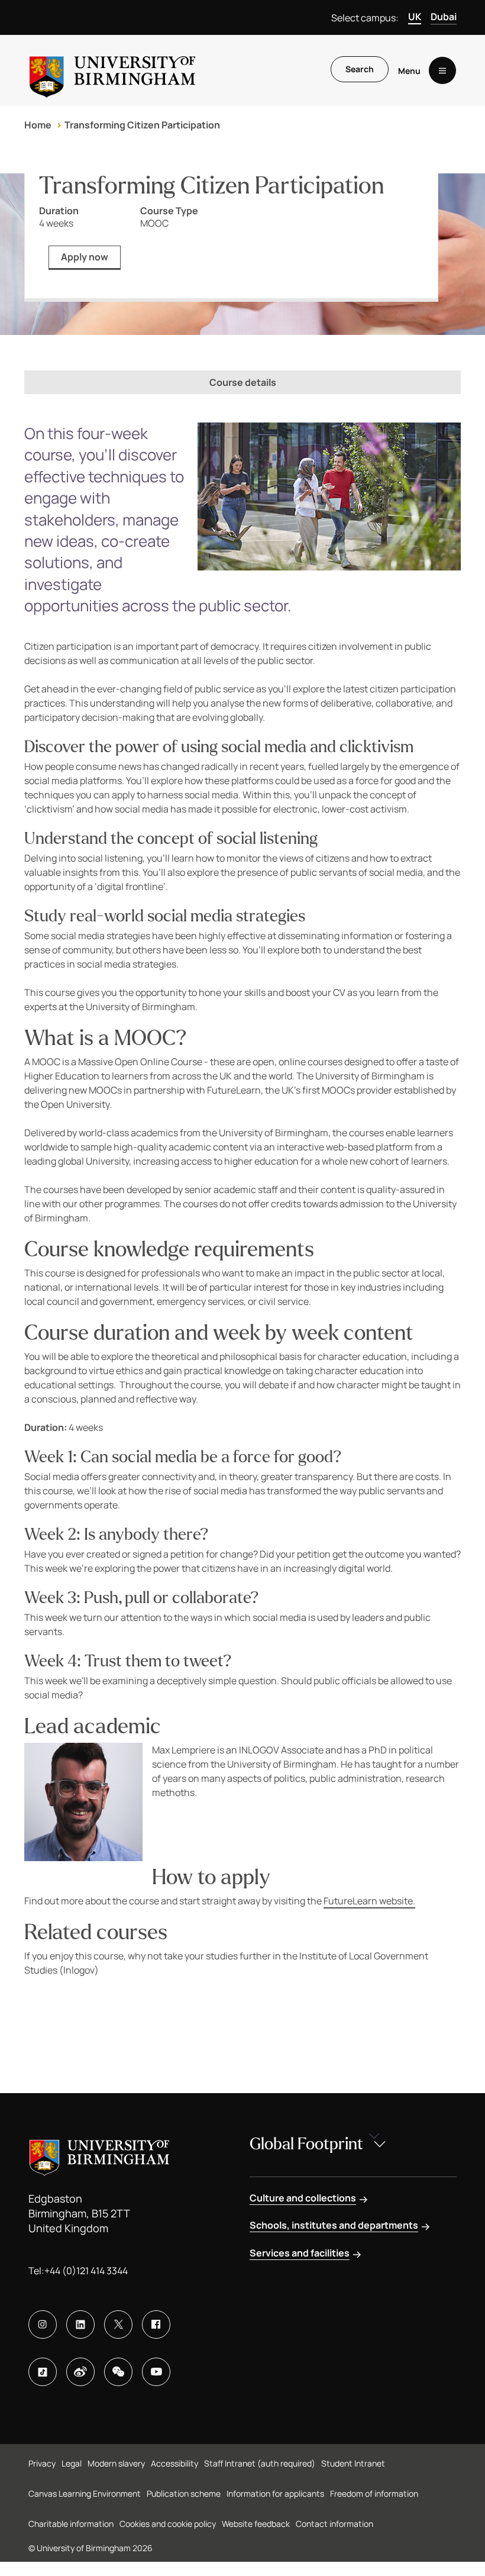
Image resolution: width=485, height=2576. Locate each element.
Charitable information (71, 2524)
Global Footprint (306, 2144)
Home (38, 125)
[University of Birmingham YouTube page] (156, 2372)
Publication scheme (184, 2493)
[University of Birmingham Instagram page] (43, 2324)
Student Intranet (353, 2463)
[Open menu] (442, 70)
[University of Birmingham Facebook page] (156, 2324)
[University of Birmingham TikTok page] (43, 2372)
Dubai (444, 17)
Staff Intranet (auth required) (260, 2463)
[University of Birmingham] (112, 70)
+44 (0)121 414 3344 (86, 2271)
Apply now (85, 257)
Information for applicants (275, 2493)
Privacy (42, 2463)
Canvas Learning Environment (85, 2493)
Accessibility (174, 2463)
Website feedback (256, 2524)
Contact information (334, 2524)
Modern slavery (116, 2463)
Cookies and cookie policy (168, 2524)
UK (415, 17)
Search (360, 69)
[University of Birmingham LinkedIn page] (80, 2324)
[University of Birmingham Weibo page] (80, 2372)
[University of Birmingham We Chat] (118, 2372)
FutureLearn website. (369, 1901)
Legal (72, 2463)
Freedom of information (374, 2493)
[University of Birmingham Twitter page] (118, 2324)
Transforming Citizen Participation (142, 125)
